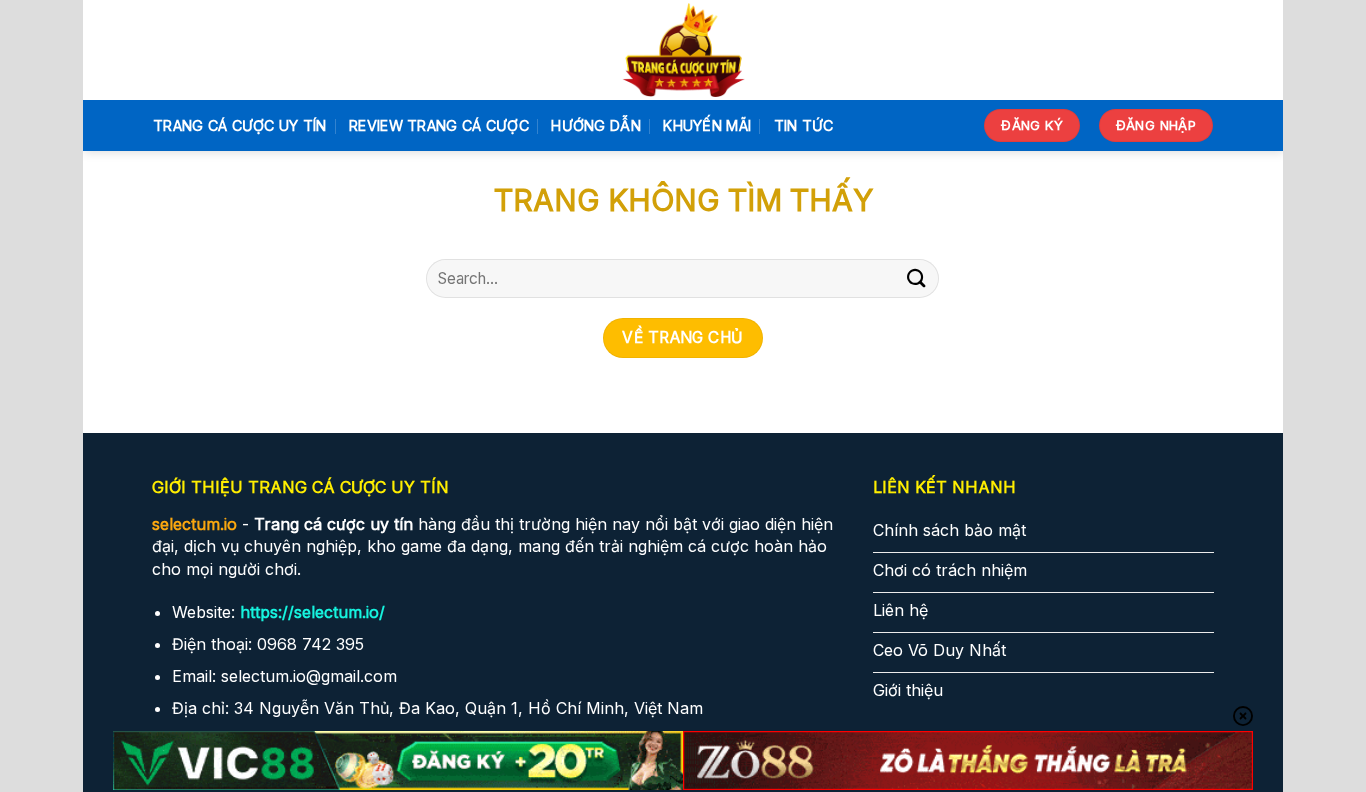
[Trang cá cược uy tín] (683, 50)
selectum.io (194, 524)
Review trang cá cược (439, 125)
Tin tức (804, 125)
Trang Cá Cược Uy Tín (240, 125)
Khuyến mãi (707, 125)
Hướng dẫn (596, 125)
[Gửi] (916, 278)
